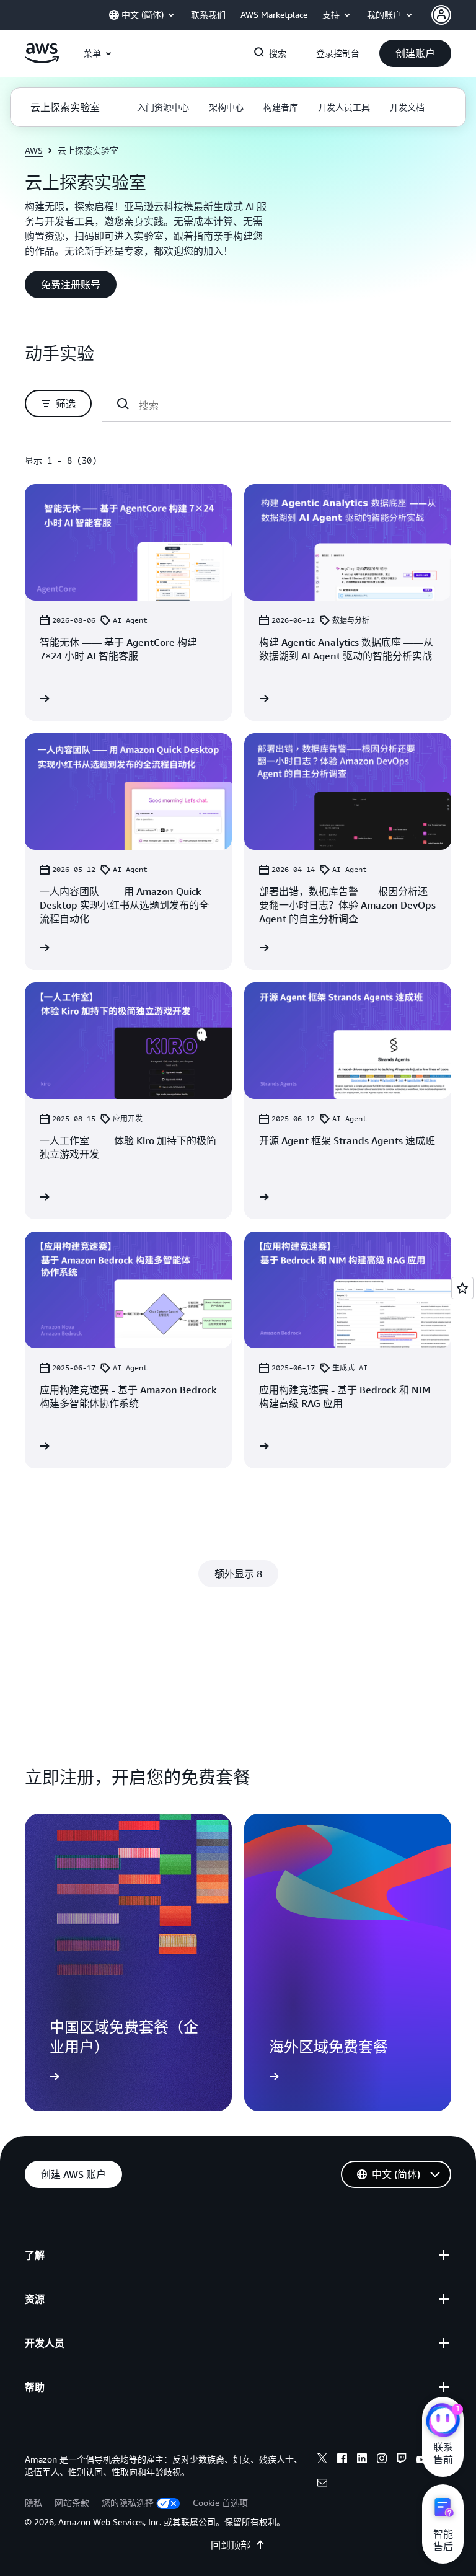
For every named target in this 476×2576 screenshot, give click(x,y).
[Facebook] (342, 2460)
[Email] (322, 2484)
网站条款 (72, 2503)
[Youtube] (421, 2460)
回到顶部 (231, 2545)
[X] (322, 2460)
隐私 (33, 2503)
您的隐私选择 (128, 2503)
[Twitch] (402, 2460)
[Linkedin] (362, 2460)
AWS (34, 150)
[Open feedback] (462, 1288)
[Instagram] (382, 2460)
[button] (415, 53)
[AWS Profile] (441, 15)
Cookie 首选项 (220, 2503)
